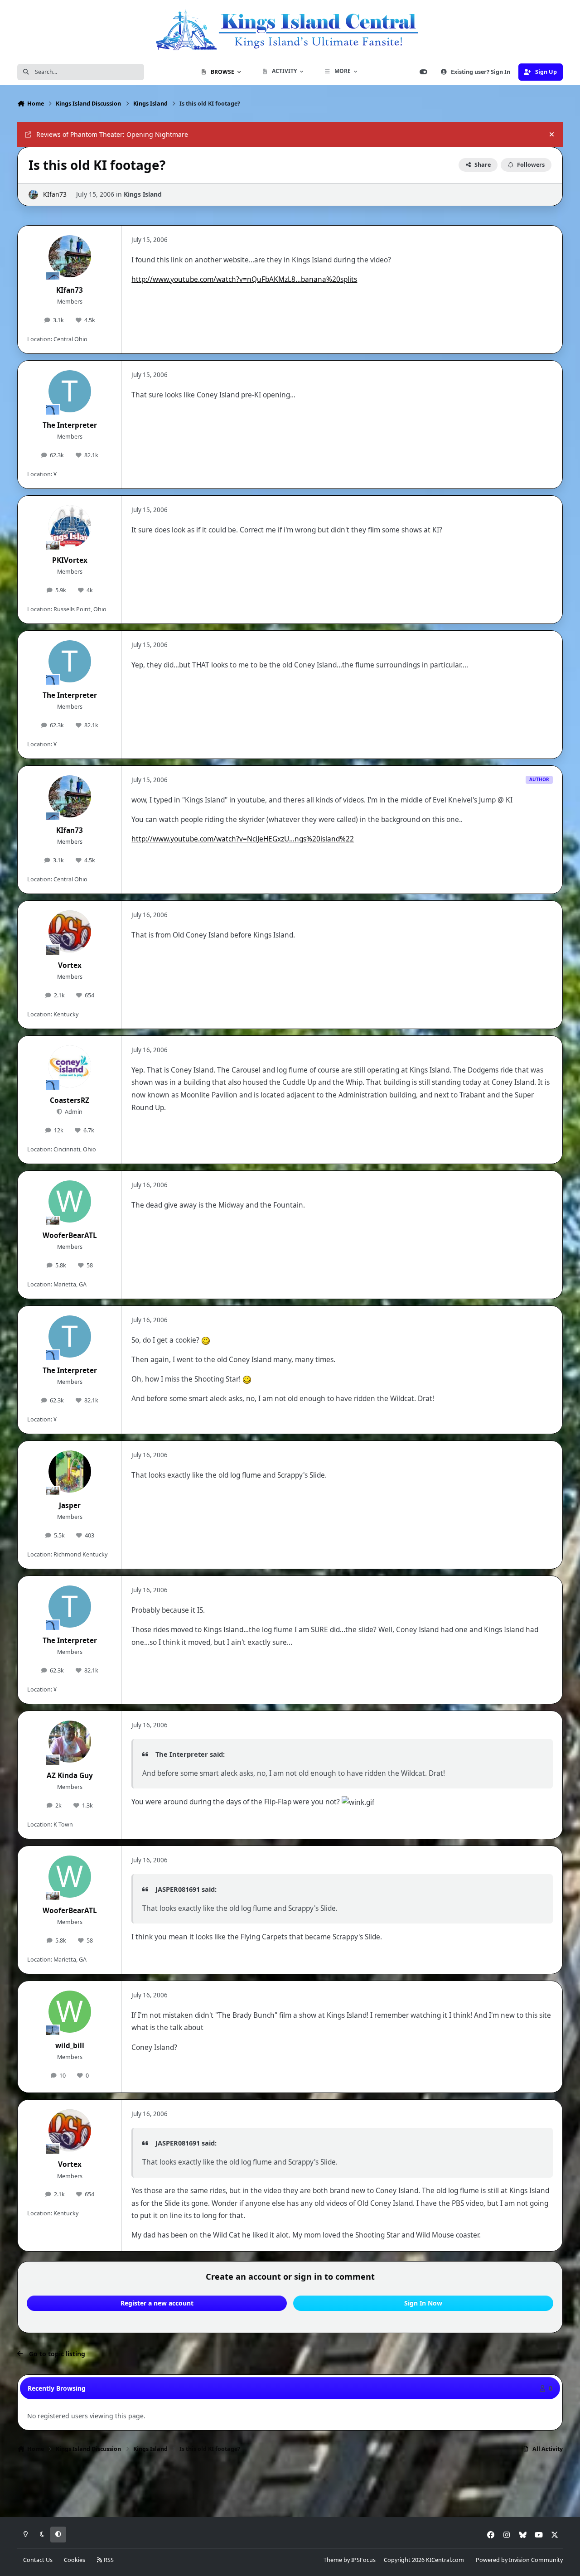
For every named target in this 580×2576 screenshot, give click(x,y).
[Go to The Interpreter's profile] (70, 391)
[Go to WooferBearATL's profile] (70, 1202)
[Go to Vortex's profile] (70, 932)
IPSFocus (363, 2560)
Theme (333, 2560)
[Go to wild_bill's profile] (70, 2012)
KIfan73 (55, 194)
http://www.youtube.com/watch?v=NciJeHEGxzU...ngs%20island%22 (243, 839)
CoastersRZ (70, 1100)
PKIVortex (70, 560)
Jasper (70, 1505)
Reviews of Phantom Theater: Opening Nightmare (112, 134)
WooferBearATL (70, 1235)
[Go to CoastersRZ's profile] (70, 1067)
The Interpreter (70, 425)
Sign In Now (423, 2303)
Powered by (519, 2560)
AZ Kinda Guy (70, 1776)
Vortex (70, 965)
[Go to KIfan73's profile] (33, 195)
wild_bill (70, 2046)
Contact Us (38, 2560)
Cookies (75, 2560)
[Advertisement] (290, 2488)
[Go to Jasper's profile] (70, 1472)
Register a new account (157, 2303)
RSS (108, 2560)
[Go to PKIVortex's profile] (70, 527)
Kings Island (143, 194)
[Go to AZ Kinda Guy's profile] (70, 1742)
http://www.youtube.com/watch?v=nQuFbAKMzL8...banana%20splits (244, 279)
